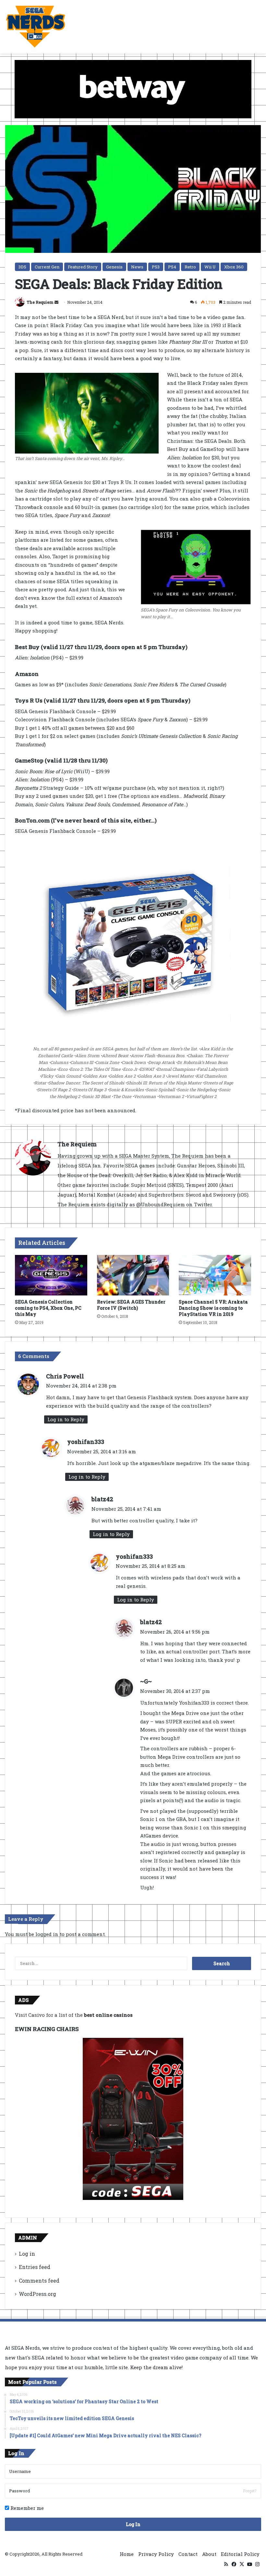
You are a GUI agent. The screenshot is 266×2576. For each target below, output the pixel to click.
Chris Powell (65, 1376)
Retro (190, 267)
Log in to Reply (66, 1419)
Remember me (26, 2508)
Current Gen (47, 267)
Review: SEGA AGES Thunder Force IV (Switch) (131, 1305)
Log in (27, 2254)
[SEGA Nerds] (36, 27)
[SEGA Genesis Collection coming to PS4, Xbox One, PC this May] (51, 1275)
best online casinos (108, 2015)
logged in (47, 1934)
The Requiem (40, 302)
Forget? (250, 2491)
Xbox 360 (234, 267)
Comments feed (39, 2281)
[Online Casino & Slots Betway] (133, 89)
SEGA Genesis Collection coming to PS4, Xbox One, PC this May (48, 1308)
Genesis (114, 267)
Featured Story (83, 267)
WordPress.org (37, 2294)
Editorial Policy (240, 2554)
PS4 (172, 267)
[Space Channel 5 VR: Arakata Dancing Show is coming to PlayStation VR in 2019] (215, 1275)
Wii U (210, 267)
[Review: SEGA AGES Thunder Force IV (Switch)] (133, 1275)
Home (127, 2554)
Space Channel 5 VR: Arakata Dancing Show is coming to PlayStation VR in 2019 (213, 1308)
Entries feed (35, 2267)
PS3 (156, 267)
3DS (22, 267)
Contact (188, 2554)
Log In (133, 2524)
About (209, 2554)
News (137, 267)
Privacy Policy (156, 2554)
